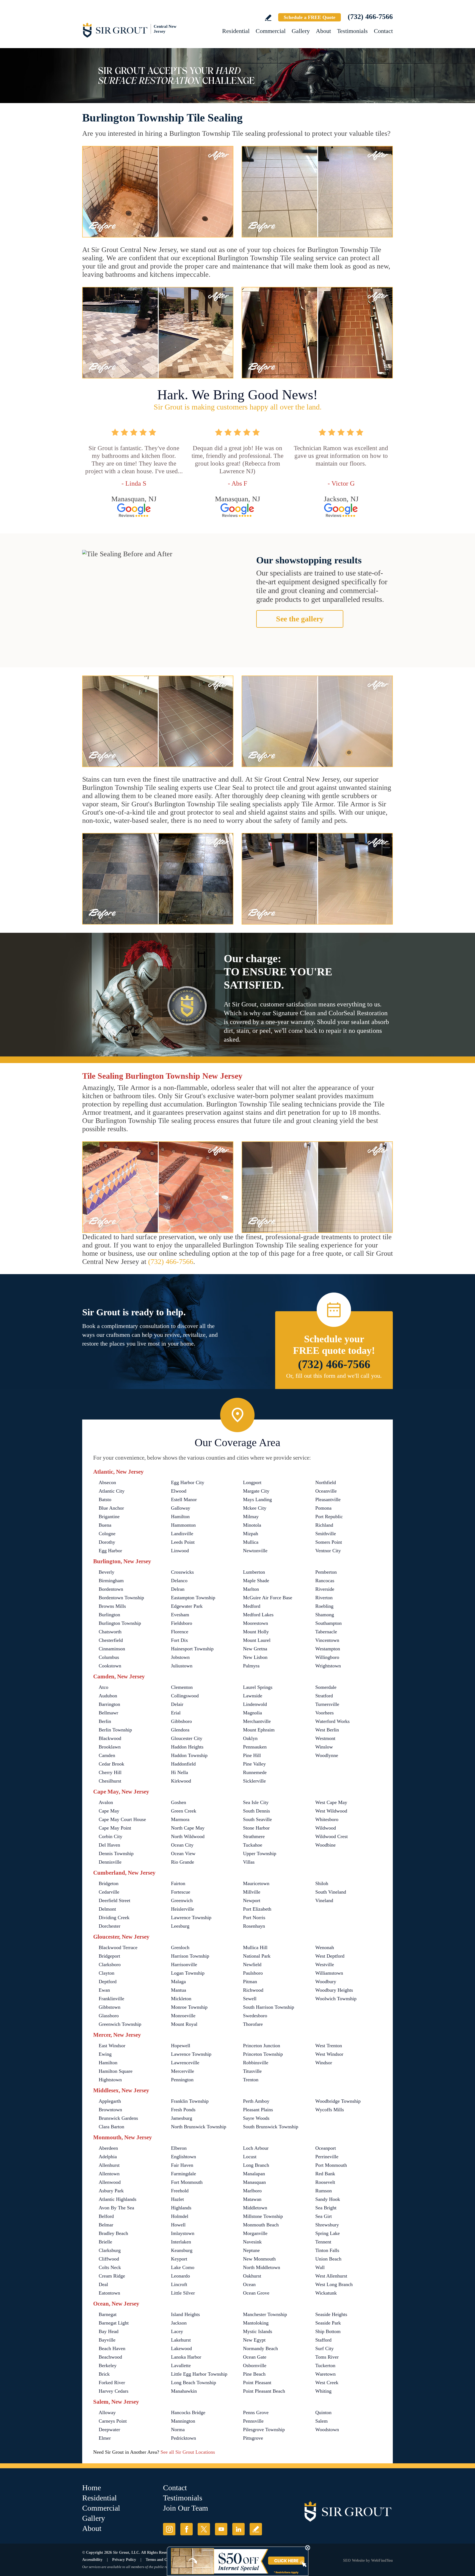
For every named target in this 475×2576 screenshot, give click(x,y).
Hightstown (110, 2080)
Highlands (181, 2208)
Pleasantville (328, 1499)
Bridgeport (109, 1956)
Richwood (253, 1990)
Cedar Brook (111, 1764)
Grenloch (180, 1947)
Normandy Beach (260, 2348)
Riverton (324, 1598)
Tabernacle (326, 1632)
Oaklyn (250, 1738)
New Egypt (254, 2340)
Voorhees (325, 1713)
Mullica (251, 1542)
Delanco (179, 1581)
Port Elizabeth (257, 1909)
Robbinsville (256, 2063)
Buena (105, 1525)
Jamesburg (182, 2118)
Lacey (177, 2331)
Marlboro (252, 2191)
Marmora (180, 1819)
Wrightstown (328, 1666)
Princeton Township (263, 2054)
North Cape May (188, 1828)
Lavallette (181, 2365)
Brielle (105, 2242)
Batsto (105, 1499)
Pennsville (253, 2421)
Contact (383, 31)
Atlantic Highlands (118, 2199)
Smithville (326, 1534)
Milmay (251, 1517)
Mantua (179, 1990)
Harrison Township (190, 1956)
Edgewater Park (187, 1606)
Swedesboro (255, 2016)
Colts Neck (110, 2267)
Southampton (328, 1623)
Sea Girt (324, 2216)
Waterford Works (332, 1721)
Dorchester (110, 1926)
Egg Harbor (110, 1551)
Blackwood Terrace (118, 1947)
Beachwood (110, 2357)
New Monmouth (259, 2259)
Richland (324, 1525)
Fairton (178, 1883)
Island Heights (185, 2314)
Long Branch (256, 2165)
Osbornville (255, 2365)
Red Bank (325, 2174)
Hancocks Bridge (188, 2412)
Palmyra (251, 1666)
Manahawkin (184, 2391)
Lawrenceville (185, 2063)
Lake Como (183, 2267)
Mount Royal (184, 2024)
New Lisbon (255, 1657)
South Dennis (256, 1811)
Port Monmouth (331, 2165)
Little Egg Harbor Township (199, 2374)
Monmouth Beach (261, 2225)
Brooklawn (110, 1747)
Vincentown (327, 1640)
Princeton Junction (262, 2046)
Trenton (251, 2080)
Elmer (105, 2438)
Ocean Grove (256, 2293)
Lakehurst (181, 2340)
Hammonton (183, 1525)
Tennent (323, 2242)
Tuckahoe (253, 1845)
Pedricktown (183, 2438)
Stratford (324, 1696)
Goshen (179, 1802)
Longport (252, 1482)
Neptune (251, 2250)
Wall (320, 2267)
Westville (325, 1964)
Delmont (107, 1909)
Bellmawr (108, 1713)
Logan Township (188, 1973)
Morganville (255, 2233)
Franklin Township (190, 2101)
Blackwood (110, 1738)
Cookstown (110, 1666)
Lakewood (181, 2348)
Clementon (182, 1687)
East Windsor (112, 2046)
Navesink (252, 2242)
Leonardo (180, 2276)
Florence (180, 1632)
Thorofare (253, 2024)
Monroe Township (189, 2007)
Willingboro (327, 1657)
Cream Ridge (112, 2276)
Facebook (187, 2529)
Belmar (106, 2225)
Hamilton (180, 1517)
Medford (252, 1606)
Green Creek (184, 1811)
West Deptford (330, 1956)
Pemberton (326, 1572)
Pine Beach (254, 2374)
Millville (252, 1892)
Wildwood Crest (332, 1836)
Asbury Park (111, 2191)
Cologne (107, 1534)
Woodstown (327, 2430)
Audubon (108, 1696)
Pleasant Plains (258, 2110)
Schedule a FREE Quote (310, 17)
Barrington (109, 1704)
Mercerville (183, 2071)
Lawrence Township (191, 1918)
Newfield (252, 1964)
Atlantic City (112, 1491)
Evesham (180, 1615)
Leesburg (180, 1926)
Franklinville (111, 1999)
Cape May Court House (122, 1819)
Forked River (112, 2383)
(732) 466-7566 (370, 17)
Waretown (325, 2374)
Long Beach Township (194, 2383)
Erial (176, 1713)
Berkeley (108, 2365)
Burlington (109, 1615)
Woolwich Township (336, 1999)
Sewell (250, 1999)
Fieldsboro (182, 1623)
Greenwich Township (120, 2024)
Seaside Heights (331, 2314)
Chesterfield (111, 1640)
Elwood (179, 1491)
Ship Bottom (328, 2331)
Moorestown (256, 1623)
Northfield (326, 1482)
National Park (257, 1956)
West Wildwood (331, 1811)
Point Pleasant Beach (264, 2391)
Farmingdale (183, 2174)
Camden (107, 1755)
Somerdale (326, 1687)
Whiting (323, 2391)
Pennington (182, 2080)
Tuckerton (325, 2365)
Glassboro (109, 2016)
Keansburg (182, 2250)
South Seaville (257, 1819)
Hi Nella (179, 1772)
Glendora (180, 1730)
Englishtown (183, 2157)
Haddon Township (189, 1755)
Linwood (180, 1551)
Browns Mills (112, 1606)
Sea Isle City (256, 1802)
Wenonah (325, 1947)
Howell (178, 2225)
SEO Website (354, 2560)
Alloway (107, 2412)
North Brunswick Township (199, 2127)
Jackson (179, 2323)
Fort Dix (179, 1640)
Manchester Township (265, 2314)
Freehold (180, 2191)
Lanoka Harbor (186, 2357)
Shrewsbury (327, 2225)
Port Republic (329, 1517)
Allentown (109, 2174)
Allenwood (110, 2182)
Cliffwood (109, 2259)
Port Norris (254, 1918)
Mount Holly (256, 1632)
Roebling (324, 1606)
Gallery (301, 31)
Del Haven (109, 1845)
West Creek (327, 2383)
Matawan (252, 2199)
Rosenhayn (254, 1926)
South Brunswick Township (271, 2127)
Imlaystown (183, 2233)
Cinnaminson (112, 1649)
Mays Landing (257, 1499)
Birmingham (111, 1581)
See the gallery (300, 619)
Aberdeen (108, 2148)
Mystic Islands (258, 2331)
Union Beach (328, 2259)
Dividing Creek (114, 1918)
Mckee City (255, 1508)
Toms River (327, 2357)
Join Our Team (186, 2508)
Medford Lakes (258, 1615)
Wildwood (326, 1828)
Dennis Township (116, 1853)
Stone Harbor (256, 1828)
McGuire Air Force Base (268, 1598)
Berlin (105, 1721)
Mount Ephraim (259, 1730)
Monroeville (183, 2016)
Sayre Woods (256, 2118)
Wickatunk (326, 2293)
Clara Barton (111, 2127)
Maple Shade (256, 1581)
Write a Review (268, 18)
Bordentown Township (121, 1598)
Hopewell (181, 2046)
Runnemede (255, 1772)
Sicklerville (254, 1781)
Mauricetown (256, 1883)
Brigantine (109, 1517)
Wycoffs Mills (330, 2110)
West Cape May (331, 1802)
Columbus (109, 1657)
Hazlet (177, 2199)
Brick (104, 2374)
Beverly (107, 1572)
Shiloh (322, 1883)
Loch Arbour (256, 2148)
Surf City (325, 2348)
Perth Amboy (256, 2101)
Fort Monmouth (187, 2182)
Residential (236, 31)
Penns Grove (256, 2412)
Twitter (204, 2529)
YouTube (221, 2529)
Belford (106, 2216)
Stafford (323, 2340)
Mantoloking (256, 2323)
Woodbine (325, 1845)
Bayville (107, 2340)
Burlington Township (120, 1623)
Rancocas (325, 1581)
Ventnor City (328, 1551)
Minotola (252, 1525)
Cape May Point (115, 1828)
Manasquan (254, 2182)
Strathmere (254, 1836)
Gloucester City (187, 1738)
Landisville (182, 1534)
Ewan (104, 1990)
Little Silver (183, 2293)
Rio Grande (183, 1862)
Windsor (324, 2063)
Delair (177, 1704)
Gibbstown (110, 2007)
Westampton (328, 1649)
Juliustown (182, 1666)
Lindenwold (255, 1704)
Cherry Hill (110, 1772)
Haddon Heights (187, 1747)
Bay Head (109, 2331)
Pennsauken (255, 1747)
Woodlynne (327, 1755)
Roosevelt (325, 2182)
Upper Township (260, 1853)
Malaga (178, 1982)
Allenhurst (109, 2165)
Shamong (325, 1615)
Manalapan (254, 2174)
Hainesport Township (192, 1649)
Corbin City (111, 1836)
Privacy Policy (124, 2560)
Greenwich (182, 1900)
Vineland (324, 1900)
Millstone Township (263, 2216)
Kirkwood (181, 1781)
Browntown (110, 2110)
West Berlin (327, 1730)
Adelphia (108, 2157)
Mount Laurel (257, 1640)
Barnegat (108, 2314)
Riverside (325, 1589)
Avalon (106, 1802)
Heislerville (183, 1909)
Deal (103, 2284)
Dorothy (107, 1542)
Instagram (169, 2529)
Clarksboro (110, 1964)
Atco (103, 1687)
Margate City (256, 1491)
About (323, 31)
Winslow (324, 1747)
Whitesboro (327, 1819)
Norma (178, 2430)
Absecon (107, 1482)
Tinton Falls (327, 2250)
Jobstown (180, 1657)
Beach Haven (112, 2348)
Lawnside (253, 1696)
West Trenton (329, 2046)
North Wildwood (188, 1836)
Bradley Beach (113, 2233)
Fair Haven (182, 2165)
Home (92, 2488)
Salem (321, 2421)
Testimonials (352, 31)
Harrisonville (184, 1964)
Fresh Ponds (183, 2110)
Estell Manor (184, 1499)
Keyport (179, 2259)
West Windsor (329, 2054)
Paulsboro (253, 1973)
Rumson (324, 2191)
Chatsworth (110, 1632)
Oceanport (326, 2148)
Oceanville (326, 1491)
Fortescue (181, 1892)
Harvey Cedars (114, 2391)
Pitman (250, 1982)
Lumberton (254, 1572)
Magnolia (252, 1713)
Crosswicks (182, 1572)
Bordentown (111, 1589)
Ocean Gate (255, 2357)
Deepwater (109, 2430)
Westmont (325, 1738)
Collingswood (185, 1696)
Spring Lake (328, 2233)
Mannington (183, 2421)
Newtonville (255, 1551)
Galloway (181, 1508)
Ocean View (183, 1853)
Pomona (323, 1508)
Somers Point (329, 1542)
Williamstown (329, 1973)
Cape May (109, 1811)
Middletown (255, 2208)
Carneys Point (113, 2421)
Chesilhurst (110, 1781)
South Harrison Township (269, 2007)
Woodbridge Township (338, 2101)
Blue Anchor (111, 1508)
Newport (252, 1900)
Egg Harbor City (188, 1482)
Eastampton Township (193, 1598)
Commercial (271, 31)
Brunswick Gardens (118, 2118)
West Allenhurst (331, 2276)
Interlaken (181, 2242)
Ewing (105, 2054)
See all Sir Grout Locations (188, 2452)
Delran (178, 1589)
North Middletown (262, 2267)
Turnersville (327, 1704)
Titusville (252, 2071)
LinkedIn (238, 2529)
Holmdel (180, 2216)
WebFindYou (382, 2560)
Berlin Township (115, 1730)
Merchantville (257, 1721)
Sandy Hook (328, 2199)
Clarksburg (110, 2250)
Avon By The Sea (116, 2208)
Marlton (251, 1589)
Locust (250, 2157)
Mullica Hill (255, 1947)
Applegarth (110, 2101)
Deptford (108, 1982)
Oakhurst (252, 2276)
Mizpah (251, 1534)
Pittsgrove (253, 2438)
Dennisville (110, 1862)
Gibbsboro (181, 1721)
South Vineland (331, 1892)
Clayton (107, 1973)
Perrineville (327, 2157)
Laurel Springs (258, 1687)
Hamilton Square (116, 2071)
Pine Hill (252, 1755)
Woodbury (326, 1982)
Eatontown (109, 2293)
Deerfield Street (114, 1900)
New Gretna (255, 1649)
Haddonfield (183, 1764)
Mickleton (181, 1999)
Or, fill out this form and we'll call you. (334, 1376)
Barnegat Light (114, 2323)
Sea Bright (326, 2208)
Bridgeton (109, 1883)
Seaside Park (328, 2323)
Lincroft (179, 2284)
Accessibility (92, 2560)
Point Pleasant (257, 2383)
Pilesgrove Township (264, 2430)
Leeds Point (183, 1542)
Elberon (179, 2148)
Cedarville (109, 1892)
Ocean (249, 2284)
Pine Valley (254, 1764)
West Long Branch (334, 2284)
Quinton (323, 2412)
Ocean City (182, 1845)
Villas (249, 1862)
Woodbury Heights (334, 1990)
